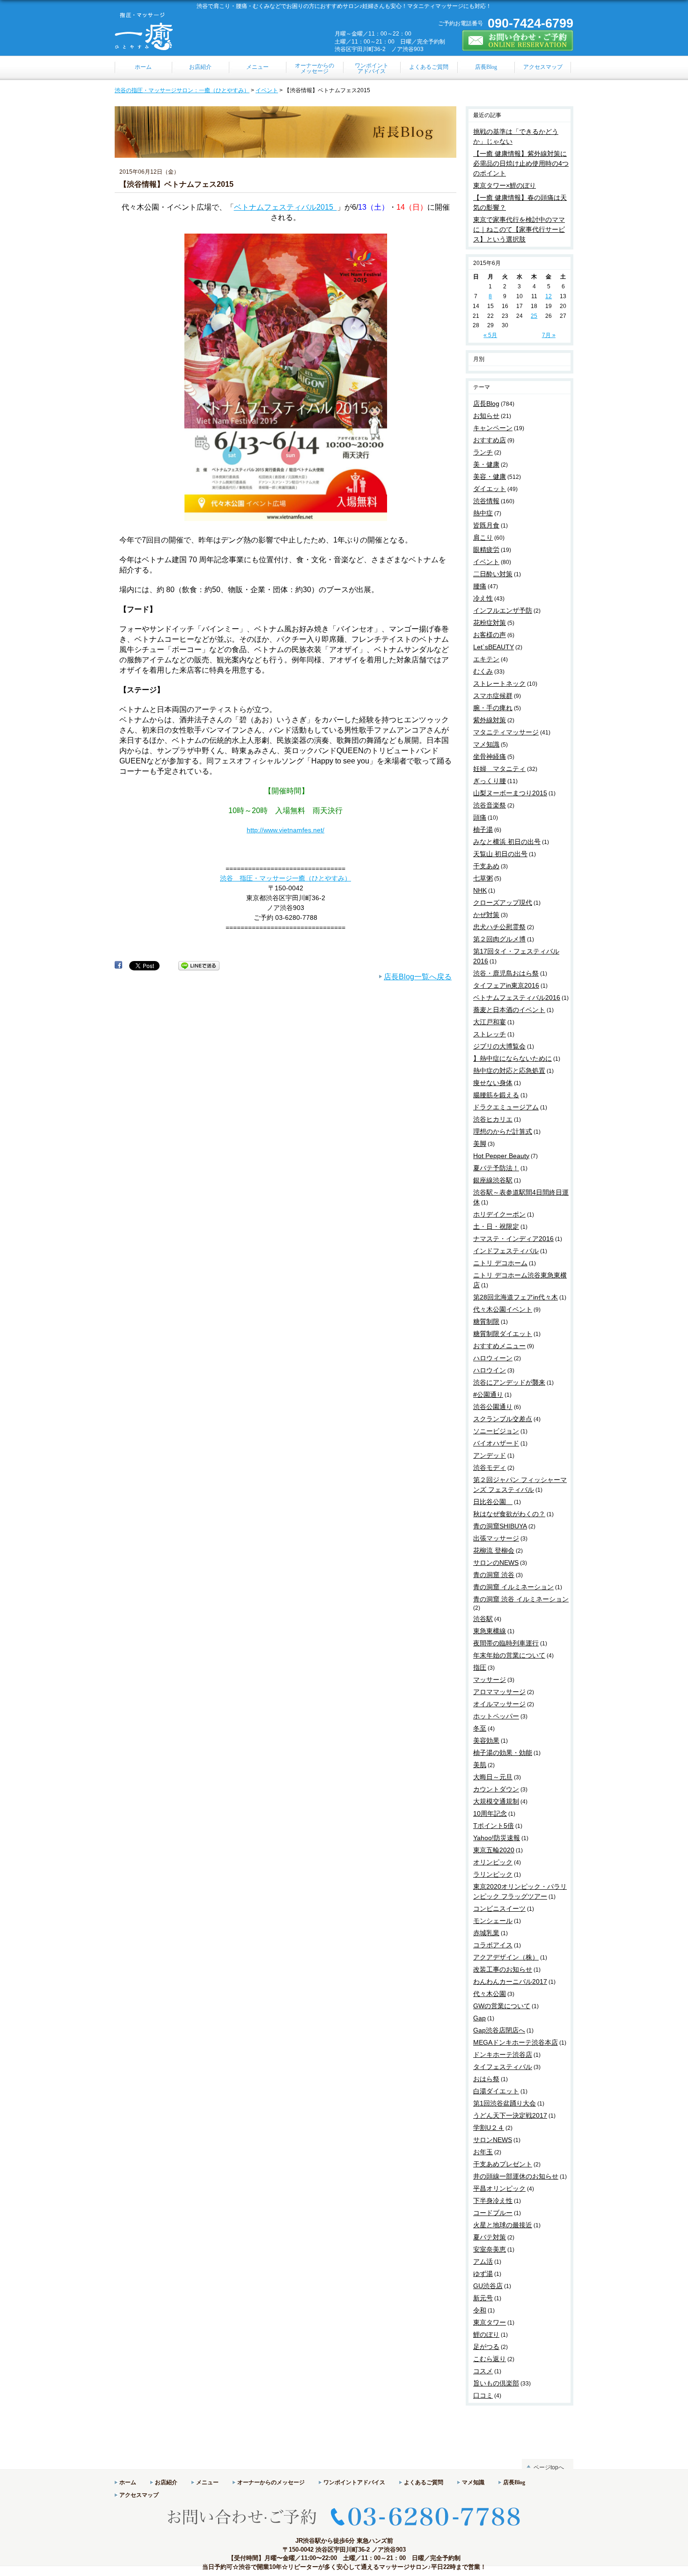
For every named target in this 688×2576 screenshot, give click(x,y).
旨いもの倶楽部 (496, 2383)
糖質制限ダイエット (503, 1334)
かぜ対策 (486, 915)
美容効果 (486, 1740)
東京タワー (490, 2322)
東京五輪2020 (494, 1850)
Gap (479, 2018)
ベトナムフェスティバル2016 (517, 998)
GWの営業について (502, 2006)
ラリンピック (493, 1874)
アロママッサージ (499, 1692)
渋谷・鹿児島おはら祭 (506, 973)
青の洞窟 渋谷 (494, 1575)
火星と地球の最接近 (503, 2225)
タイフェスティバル (503, 2067)
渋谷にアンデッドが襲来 (509, 1382)
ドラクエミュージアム (506, 1107)
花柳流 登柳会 (494, 1550)
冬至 (480, 1728)
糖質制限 (486, 1321)
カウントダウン (496, 1789)
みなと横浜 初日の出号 (507, 842)
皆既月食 (486, 525)
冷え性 (483, 598)
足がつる (486, 2347)
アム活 (483, 2261)
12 (549, 296)
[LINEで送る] (199, 965)
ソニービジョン (496, 1431)
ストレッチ (490, 1034)
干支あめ (486, 866)
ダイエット (490, 489)
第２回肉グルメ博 (499, 939)
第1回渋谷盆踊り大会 (505, 2103)
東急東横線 (490, 1631)
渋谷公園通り (493, 1407)
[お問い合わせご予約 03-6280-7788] (344, 2533)
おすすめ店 (490, 440)
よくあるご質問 (424, 2482)
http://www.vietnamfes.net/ (285, 830)
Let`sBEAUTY (494, 647)
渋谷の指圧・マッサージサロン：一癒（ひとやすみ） (182, 90)
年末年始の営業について (509, 1655)
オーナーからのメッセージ (271, 2482)
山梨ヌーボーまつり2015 (510, 793)
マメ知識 (486, 744)
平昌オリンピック (499, 2188)
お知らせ (486, 416)
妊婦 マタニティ (499, 769)
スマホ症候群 (493, 696)
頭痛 (480, 817)
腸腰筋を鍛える (496, 1095)
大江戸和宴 (490, 1022)
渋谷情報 (486, 501)
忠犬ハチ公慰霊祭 (499, 927)
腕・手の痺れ (493, 708)
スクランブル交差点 (503, 1419)
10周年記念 (490, 1813)
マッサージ (490, 1680)
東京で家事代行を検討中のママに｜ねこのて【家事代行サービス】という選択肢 (519, 229)
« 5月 (490, 335)
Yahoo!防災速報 (497, 1838)
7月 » (549, 335)
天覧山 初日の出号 (500, 854)
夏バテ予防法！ (496, 1168)
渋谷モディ (490, 1468)
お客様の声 (490, 635)
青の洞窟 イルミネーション (513, 1587)
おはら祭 (486, 2079)
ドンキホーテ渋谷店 (503, 2055)
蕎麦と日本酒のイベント (509, 1010)
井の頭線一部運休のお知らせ (516, 2176)
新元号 (483, 2298)
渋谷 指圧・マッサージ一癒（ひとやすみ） (285, 878)
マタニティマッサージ (506, 732)
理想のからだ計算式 (503, 1131)
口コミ (483, 2395)
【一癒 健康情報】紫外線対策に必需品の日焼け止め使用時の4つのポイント (521, 163)
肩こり (483, 537)
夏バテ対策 (490, 2237)
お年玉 (483, 2152)
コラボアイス (493, 1945)
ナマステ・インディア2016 (513, 1239)
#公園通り (488, 1394)
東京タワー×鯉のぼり (505, 185)
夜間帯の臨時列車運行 (506, 1643)
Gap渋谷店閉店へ (499, 2030)
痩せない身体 (493, 1083)
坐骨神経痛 (490, 756)
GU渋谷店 (488, 2286)
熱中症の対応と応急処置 (509, 1071)
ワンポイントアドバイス (354, 2482)
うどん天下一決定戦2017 (510, 2115)
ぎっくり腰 (490, 781)
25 (534, 316)
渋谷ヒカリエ (493, 1119)
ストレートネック (499, 683)
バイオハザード (496, 1443)
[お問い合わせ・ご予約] (518, 47)
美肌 (480, 1765)
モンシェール (493, 1921)
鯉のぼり (486, 2334)
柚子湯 (483, 829)
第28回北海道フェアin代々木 (516, 1297)
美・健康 (486, 464)
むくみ (483, 671)
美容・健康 (490, 477)
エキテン (486, 659)
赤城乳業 (486, 1933)
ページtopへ (549, 2467)
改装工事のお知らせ (503, 1969)
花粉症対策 (490, 623)
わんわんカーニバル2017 (510, 1982)
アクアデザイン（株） (506, 1957)
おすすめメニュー (499, 1346)
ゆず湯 (483, 2274)
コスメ (483, 2371)
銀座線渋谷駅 (493, 1180)
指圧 (480, 1667)
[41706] (286, 521)
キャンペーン (493, 428)
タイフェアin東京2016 (506, 985)
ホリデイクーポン (499, 1214)
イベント (267, 90)
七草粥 (483, 878)
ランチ (483, 452)
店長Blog (486, 404)
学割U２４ (489, 2128)
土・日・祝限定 (496, 1226)
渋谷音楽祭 (490, 805)
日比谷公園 (493, 1502)
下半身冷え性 (493, 2201)
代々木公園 (490, 1994)
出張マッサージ (496, 1538)
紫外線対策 (490, 720)
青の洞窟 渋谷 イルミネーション (521, 1599)
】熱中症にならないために (512, 1058)
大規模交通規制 (496, 1801)
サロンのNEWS (496, 1563)
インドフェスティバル (506, 1251)
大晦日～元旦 (493, 1777)
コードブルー (493, 2213)
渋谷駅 (483, 1619)
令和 (480, 2310)
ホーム (128, 2482)
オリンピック (493, 1862)
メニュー (207, 2482)
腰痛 (480, 586)
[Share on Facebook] (118, 965)
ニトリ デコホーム (500, 1263)
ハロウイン (490, 1370)
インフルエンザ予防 (503, 610)
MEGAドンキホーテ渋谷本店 (516, 2042)
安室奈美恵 (490, 2249)
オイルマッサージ (499, 1704)
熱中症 (483, 513)
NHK (480, 890)
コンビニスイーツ (499, 1908)
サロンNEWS (493, 2140)
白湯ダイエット (496, 2091)
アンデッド (490, 1455)
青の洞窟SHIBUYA (500, 1526)
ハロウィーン (493, 1358)
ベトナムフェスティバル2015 (285, 207)
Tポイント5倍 (494, 1826)
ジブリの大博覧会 (499, 1046)
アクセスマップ (139, 2495)
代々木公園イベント (503, 1309)
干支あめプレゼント (503, 2164)
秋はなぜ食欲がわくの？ (509, 1514)
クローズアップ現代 (503, 903)
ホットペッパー (496, 1716)
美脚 (480, 1144)
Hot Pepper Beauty (501, 1156)
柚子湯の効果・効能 (503, 1753)
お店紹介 (166, 2482)
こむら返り (490, 2359)
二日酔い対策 (493, 574)
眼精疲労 (486, 550)
